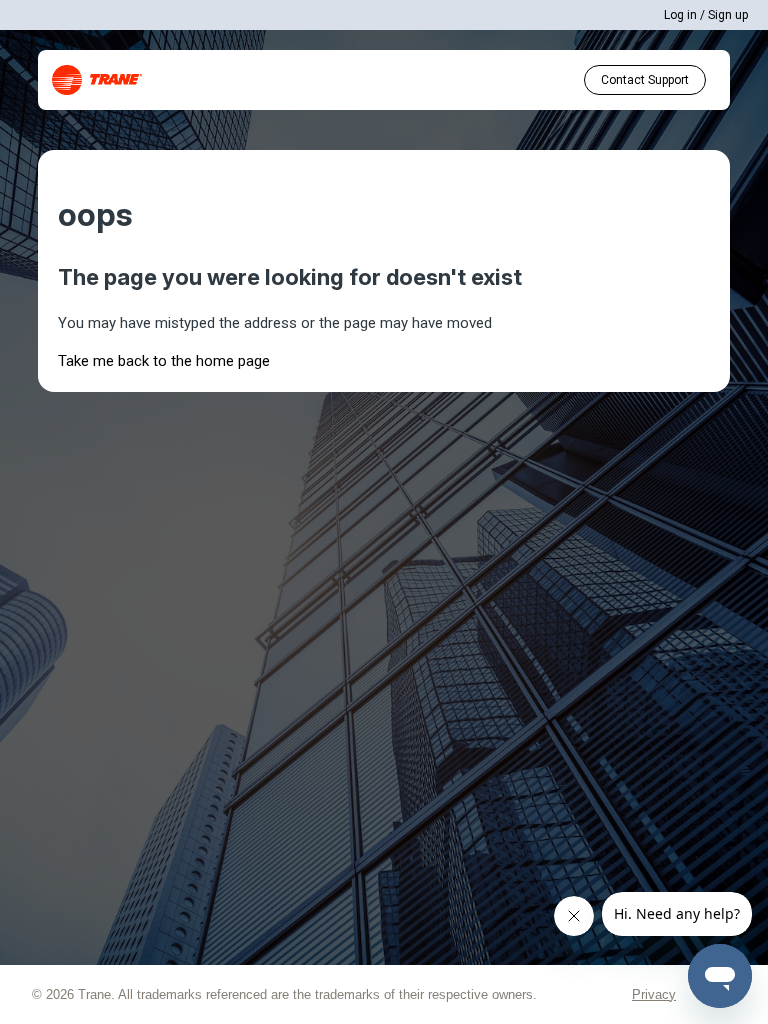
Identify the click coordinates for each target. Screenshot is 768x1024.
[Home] (97, 80)
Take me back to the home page (164, 361)
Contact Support (645, 80)
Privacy (654, 994)
